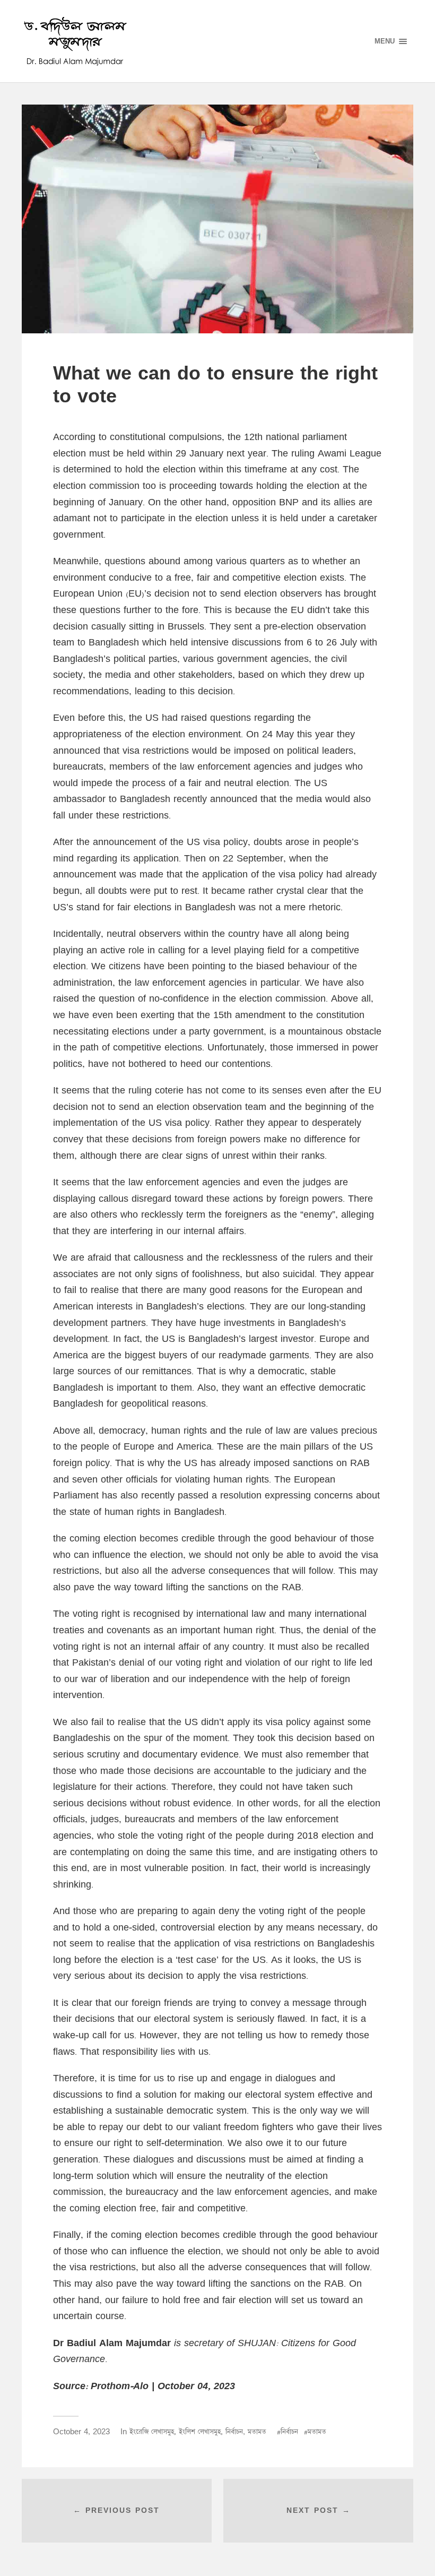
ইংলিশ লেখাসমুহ (200, 2432)
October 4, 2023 (81, 2432)
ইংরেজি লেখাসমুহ (152, 2432)
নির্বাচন (234, 2432)
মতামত (257, 2432)
